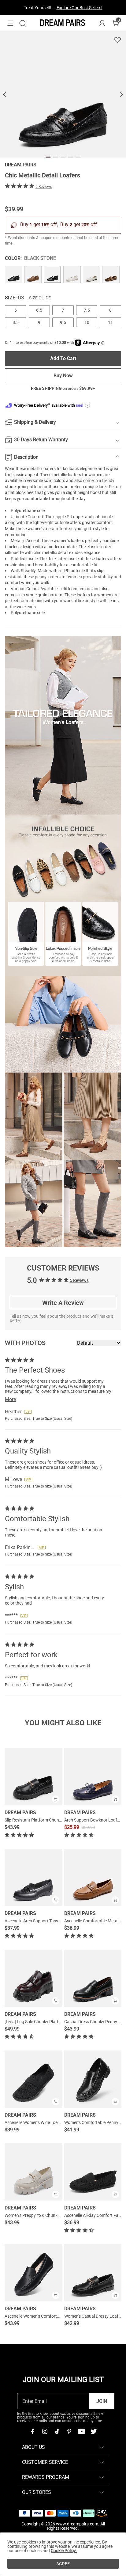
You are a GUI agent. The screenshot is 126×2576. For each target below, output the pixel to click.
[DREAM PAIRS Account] (102, 23)
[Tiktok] (57, 2431)
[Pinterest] (69, 2431)
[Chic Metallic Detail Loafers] (14, 274)
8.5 (16, 322)
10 (87, 322)
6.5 (39, 310)
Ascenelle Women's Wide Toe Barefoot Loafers (48, 2122)
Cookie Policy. (64, 2551)
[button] (10, 23)
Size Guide (40, 298)
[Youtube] (81, 2431)
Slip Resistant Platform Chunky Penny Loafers (48, 1820)
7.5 (87, 310)
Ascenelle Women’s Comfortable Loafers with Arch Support (60, 2316)
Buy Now (63, 376)
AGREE (63, 2564)
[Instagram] (45, 2431)
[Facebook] (32, 2431)
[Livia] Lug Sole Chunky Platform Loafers (43, 2022)
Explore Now (91, 8)
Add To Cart (63, 358)
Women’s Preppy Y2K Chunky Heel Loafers (44, 2215)
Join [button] (102, 2401)
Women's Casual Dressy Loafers (94, 2316)
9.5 (63, 322)
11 (110, 322)
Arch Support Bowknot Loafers (94, 1820)
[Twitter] (94, 2431)
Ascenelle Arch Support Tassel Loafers (41, 1921)
